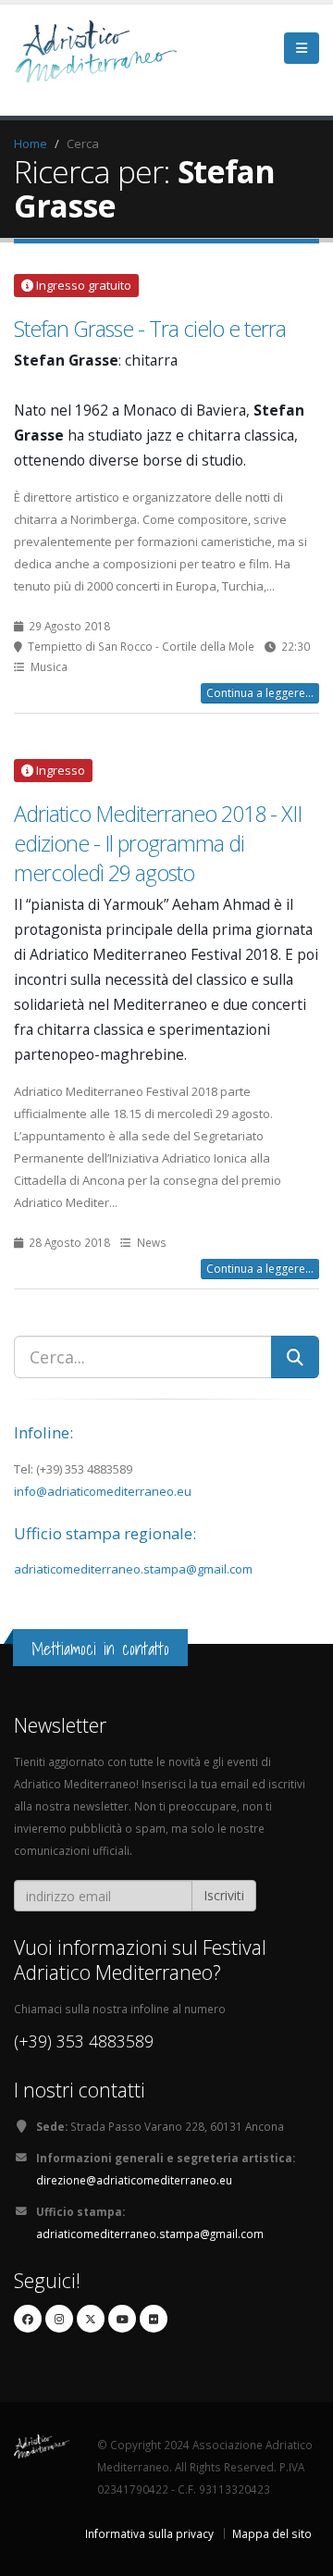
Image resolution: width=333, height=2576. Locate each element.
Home (31, 143)
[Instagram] (59, 2319)
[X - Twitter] (91, 2319)
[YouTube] (122, 2319)
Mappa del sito (272, 2533)
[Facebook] (28, 2319)
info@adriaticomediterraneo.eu (103, 1491)
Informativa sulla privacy (149, 2533)
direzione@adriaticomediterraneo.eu (134, 2180)
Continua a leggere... (260, 693)
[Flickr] (154, 2319)
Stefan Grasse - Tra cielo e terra (150, 329)
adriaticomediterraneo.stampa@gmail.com (133, 1569)
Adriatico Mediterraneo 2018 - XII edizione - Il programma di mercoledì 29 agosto (158, 843)
